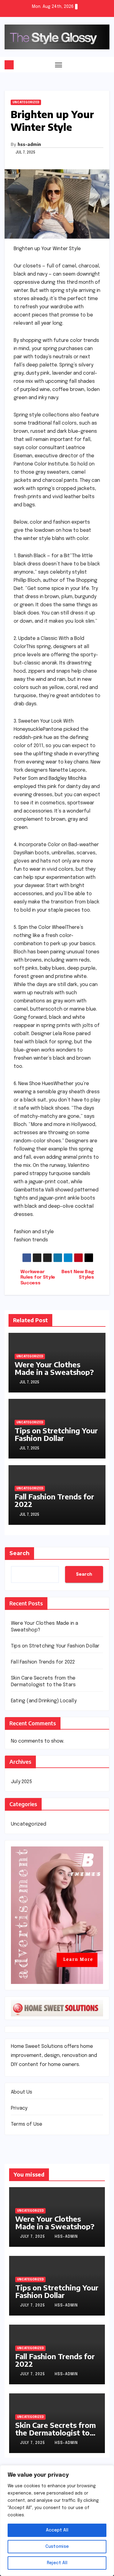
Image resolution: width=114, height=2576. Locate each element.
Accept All (57, 2530)
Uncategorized (26, 102)
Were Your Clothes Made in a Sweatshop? (54, 1368)
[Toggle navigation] (59, 65)
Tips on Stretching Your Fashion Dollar (56, 1434)
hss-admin (29, 144)
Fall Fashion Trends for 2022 (54, 1500)
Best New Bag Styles (78, 1275)
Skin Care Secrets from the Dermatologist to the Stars (55, 2432)
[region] (57, 2521)
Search (19, 1553)
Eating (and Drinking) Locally (44, 1701)
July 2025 (21, 1782)
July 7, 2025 (33, 2237)
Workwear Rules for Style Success (38, 1278)
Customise (57, 2547)
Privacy (19, 2108)
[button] (105, 65)
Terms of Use (27, 2124)
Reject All (57, 2563)
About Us (22, 2092)
